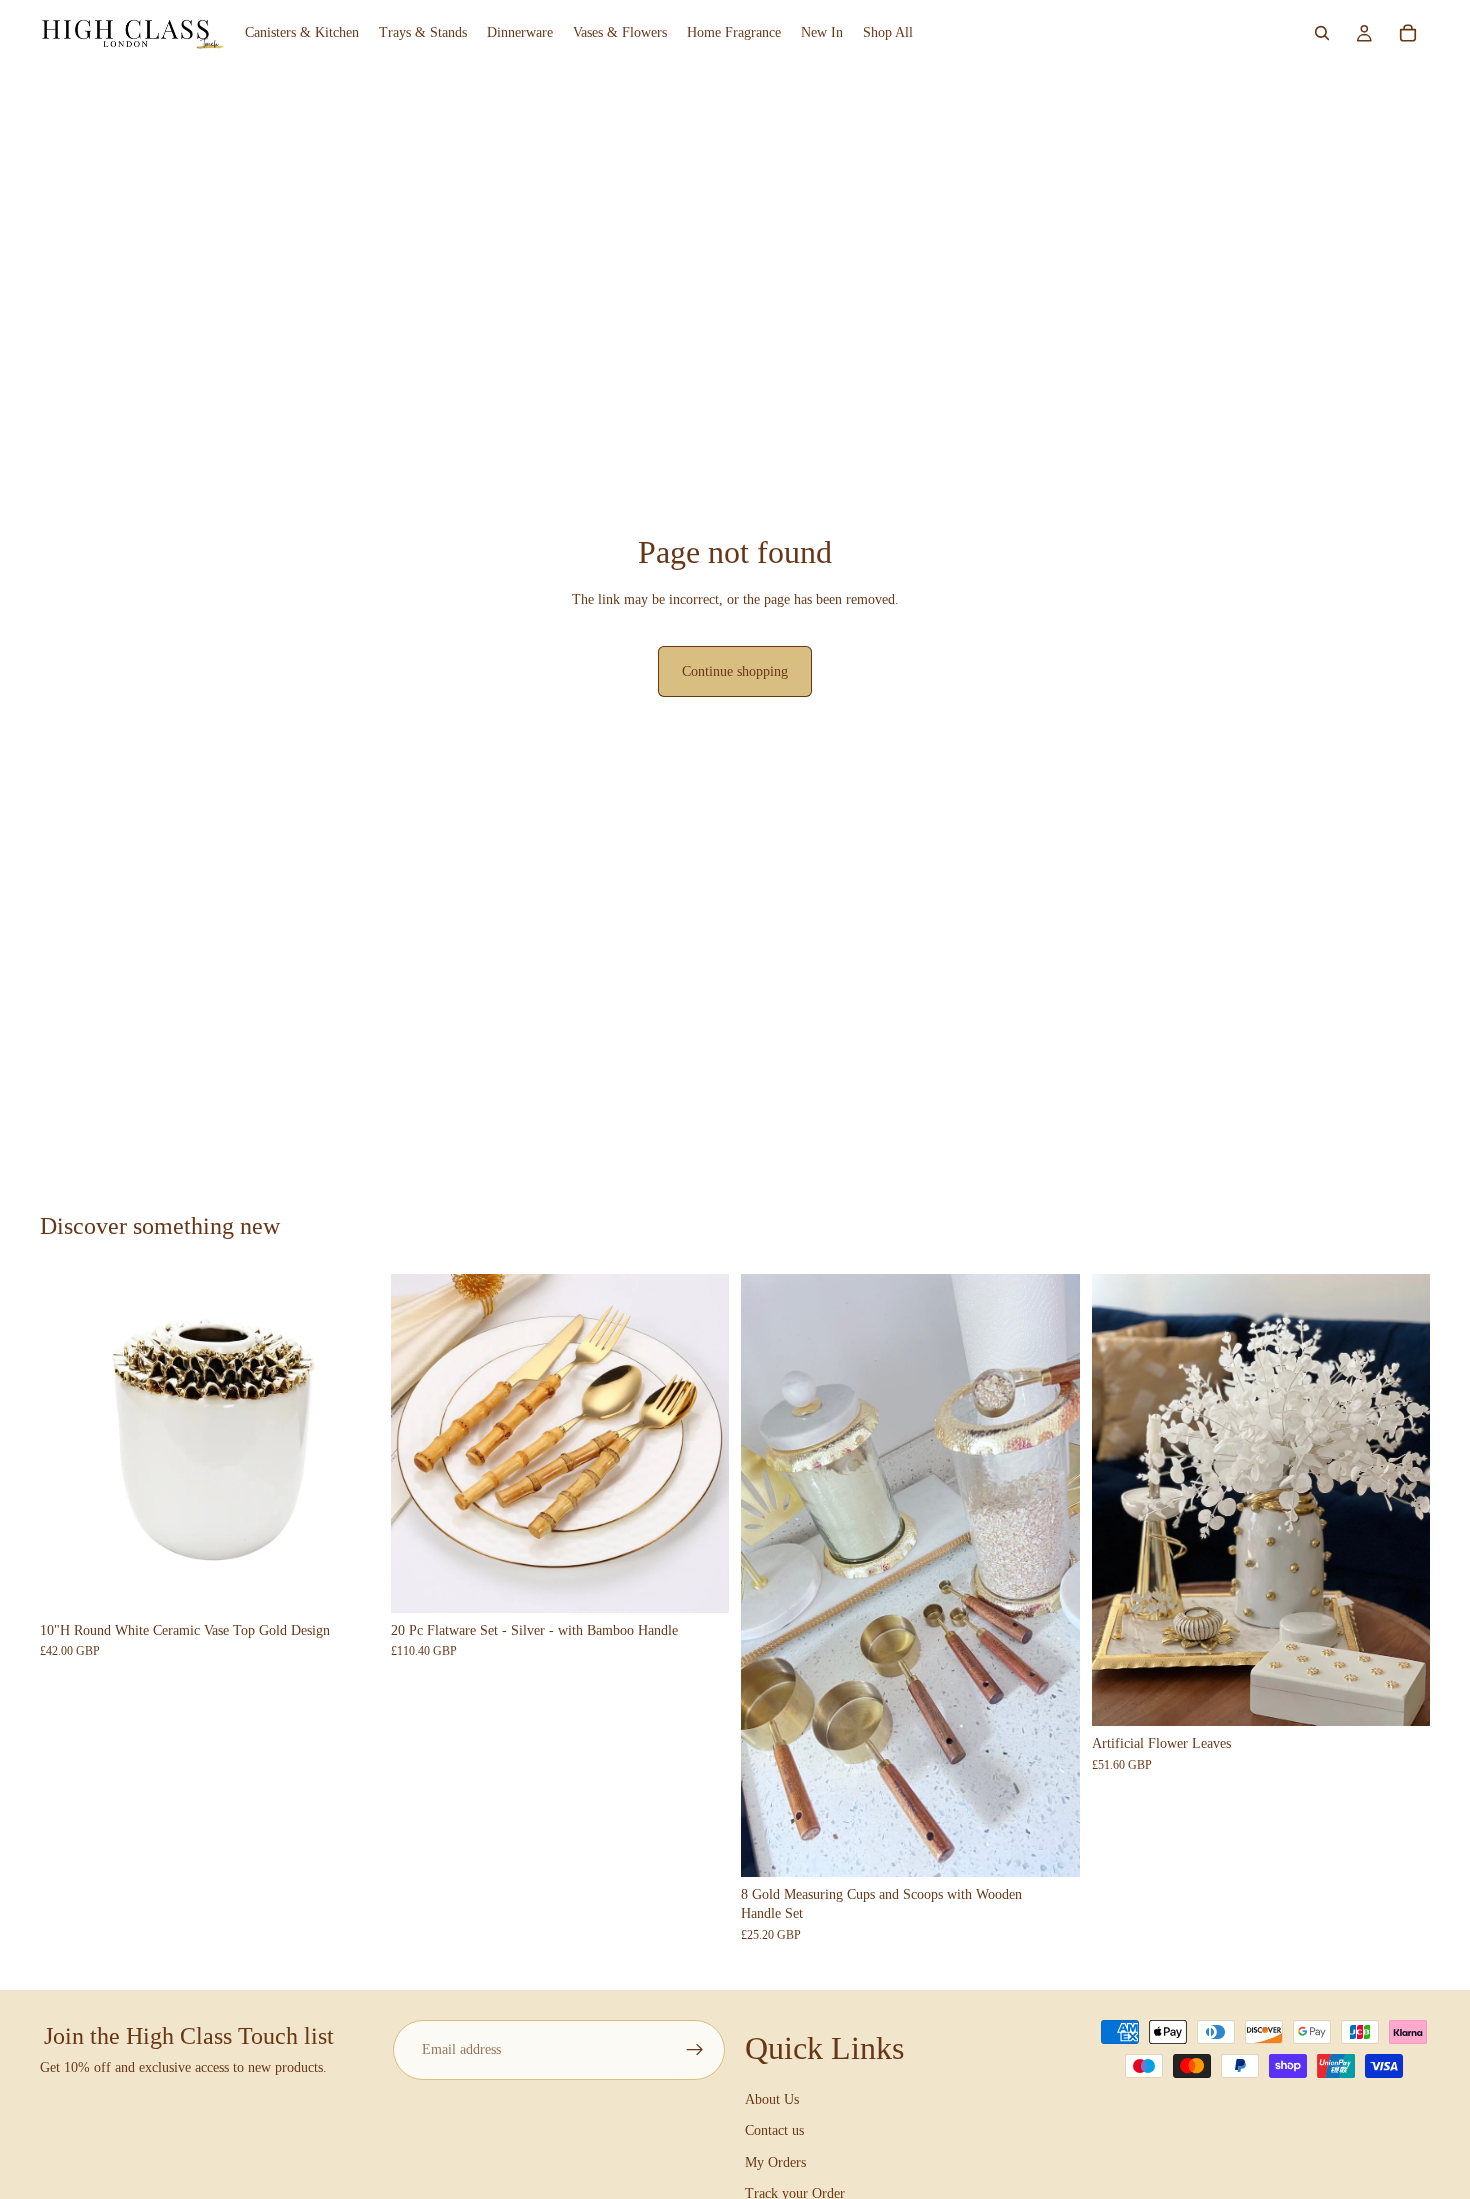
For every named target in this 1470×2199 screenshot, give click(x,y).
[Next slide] (349, 1443)
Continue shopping (735, 671)
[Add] (348, 1582)
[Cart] (1408, 33)
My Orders (775, 2162)
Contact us (774, 2130)
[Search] (1322, 33)
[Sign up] (695, 2050)
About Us (772, 2099)
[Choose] (698, 1582)
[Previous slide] (70, 1443)
